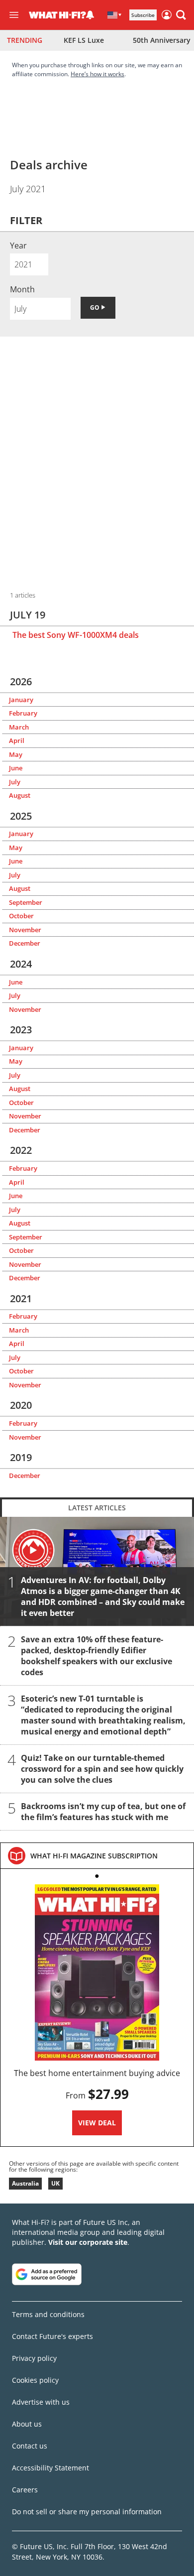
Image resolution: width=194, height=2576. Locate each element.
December (25, 943)
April (17, 740)
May (16, 754)
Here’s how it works (97, 74)
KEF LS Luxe (84, 40)
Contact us (30, 2446)
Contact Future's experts (52, 2336)
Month (22, 289)
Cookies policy (35, 2380)
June (16, 768)
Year (18, 245)
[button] (181, 15)
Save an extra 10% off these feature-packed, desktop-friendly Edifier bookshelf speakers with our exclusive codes (97, 1656)
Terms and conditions (48, 2314)
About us (27, 2424)
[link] (94, 1856)
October (21, 916)
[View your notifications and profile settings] (90, 15)
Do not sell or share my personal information (87, 2512)
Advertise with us (41, 2402)
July (15, 782)
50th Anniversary (162, 40)
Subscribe (143, 15)
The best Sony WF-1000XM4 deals (76, 635)
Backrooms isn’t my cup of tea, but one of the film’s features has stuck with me (103, 1812)
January (21, 700)
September (26, 902)
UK (55, 2183)
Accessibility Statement (50, 2468)
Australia (25, 2183)
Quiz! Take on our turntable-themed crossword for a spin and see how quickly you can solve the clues (102, 1769)
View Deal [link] (97, 2123)
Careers (25, 2490)
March (19, 727)
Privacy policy (34, 2358)
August (20, 795)
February (23, 713)
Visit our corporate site (88, 2242)
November (25, 930)
